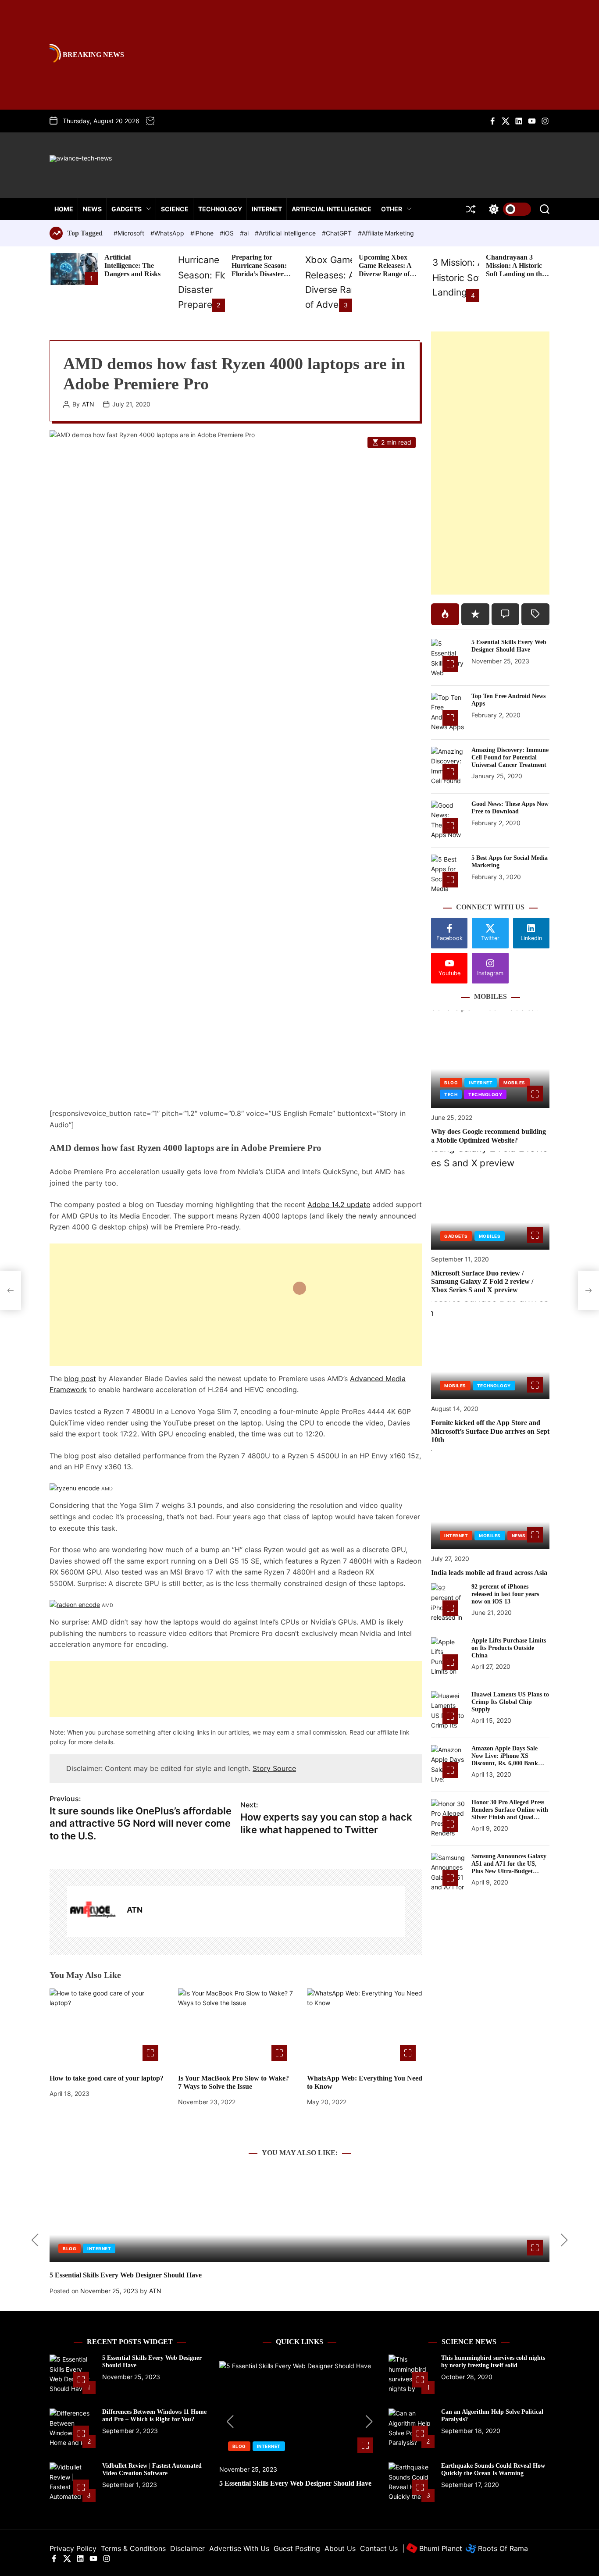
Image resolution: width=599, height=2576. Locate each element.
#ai (245, 233)
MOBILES (514, 1083)
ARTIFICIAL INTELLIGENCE (332, 209)
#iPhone (203, 233)
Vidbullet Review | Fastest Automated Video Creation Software (152, 2469)
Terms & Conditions (133, 2548)
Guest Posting (297, 2548)
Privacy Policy (73, 2548)
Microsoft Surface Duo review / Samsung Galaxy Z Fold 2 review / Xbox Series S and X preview (482, 1281)
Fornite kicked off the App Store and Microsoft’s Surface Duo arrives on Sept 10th (490, 1431)
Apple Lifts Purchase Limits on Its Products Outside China (509, 1648)
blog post (80, 1379)
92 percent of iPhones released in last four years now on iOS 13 (505, 1594)
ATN (88, 404)
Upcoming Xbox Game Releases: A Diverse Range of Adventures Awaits (387, 270)
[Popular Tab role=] (445, 614)
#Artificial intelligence (286, 233)
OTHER (392, 209)
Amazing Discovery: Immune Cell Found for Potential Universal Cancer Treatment (510, 757)
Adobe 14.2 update (339, 1204)
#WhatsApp (168, 233)
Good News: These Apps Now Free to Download (510, 808)
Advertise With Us (239, 2548)
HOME (64, 209)
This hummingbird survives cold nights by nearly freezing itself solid (493, 2362)
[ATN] (93, 1912)
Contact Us (379, 2548)
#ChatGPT (338, 233)
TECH (451, 1095)
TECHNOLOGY (220, 209)
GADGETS (127, 209)
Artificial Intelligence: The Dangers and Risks (132, 265)
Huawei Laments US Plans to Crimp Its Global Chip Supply (510, 1702)
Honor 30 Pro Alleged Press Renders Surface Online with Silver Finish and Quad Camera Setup (510, 1813)
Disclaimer (187, 2548)
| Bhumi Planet (432, 2548)
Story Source (274, 1768)
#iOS (228, 233)
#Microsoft (130, 233)
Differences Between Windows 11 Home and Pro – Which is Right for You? (154, 2416)
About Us (340, 2548)
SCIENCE (175, 209)
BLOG (451, 1083)
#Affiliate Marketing (386, 233)
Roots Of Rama (502, 2548)
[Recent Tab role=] (475, 614)
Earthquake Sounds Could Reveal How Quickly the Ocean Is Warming (493, 2469)
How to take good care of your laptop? (107, 2078)
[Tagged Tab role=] (535, 614)
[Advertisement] (236, 1305)
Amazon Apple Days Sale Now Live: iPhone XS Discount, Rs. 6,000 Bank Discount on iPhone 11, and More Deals (508, 1763)
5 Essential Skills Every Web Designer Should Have (509, 646)
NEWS (92, 209)
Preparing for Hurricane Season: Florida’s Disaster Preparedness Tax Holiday (259, 274)
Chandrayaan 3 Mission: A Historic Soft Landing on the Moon (515, 270)
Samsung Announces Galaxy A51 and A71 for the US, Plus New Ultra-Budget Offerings (509, 1867)
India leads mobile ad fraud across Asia (489, 1573)
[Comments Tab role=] (506, 614)
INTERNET (267, 209)
